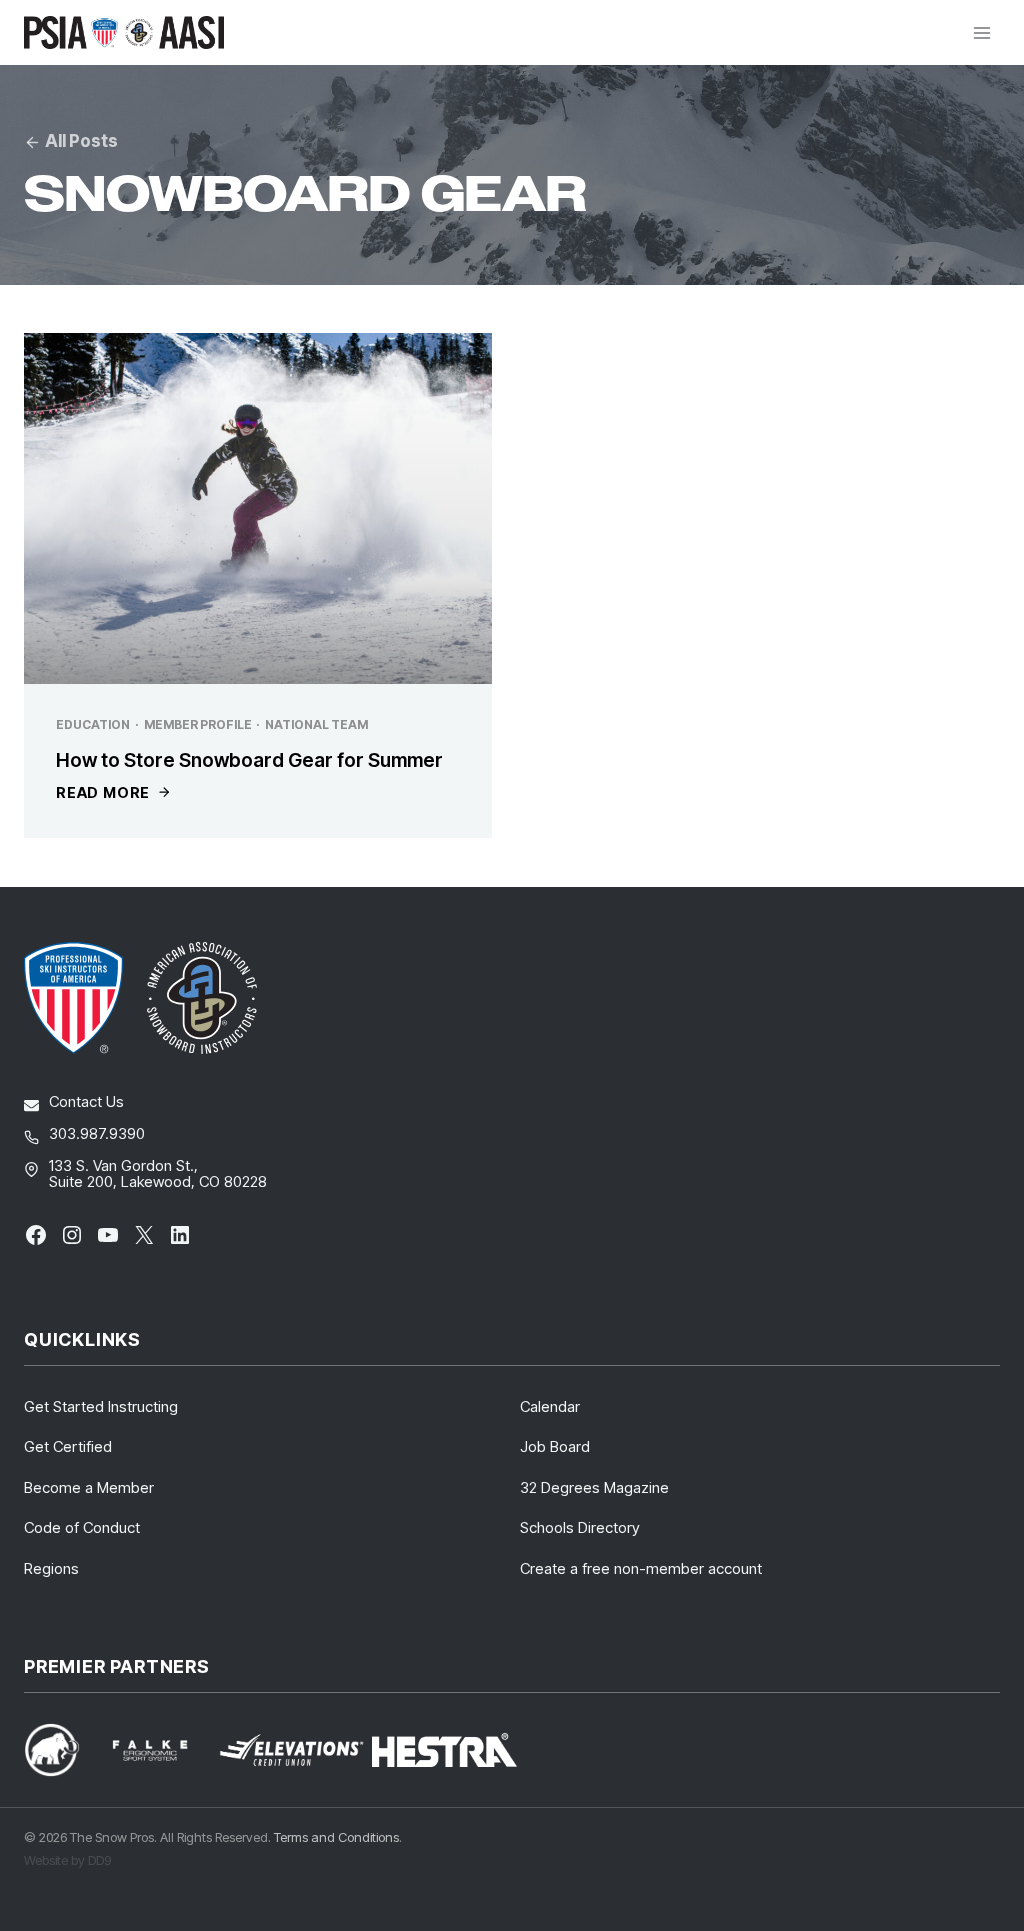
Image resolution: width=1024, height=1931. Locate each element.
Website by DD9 (67, 1860)
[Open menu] (981, 32)
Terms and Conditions (336, 1837)
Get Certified (68, 1446)
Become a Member (89, 1487)
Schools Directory (580, 1527)
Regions (51, 1568)
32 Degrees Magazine (594, 1487)
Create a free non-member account (641, 1568)
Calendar (550, 1406)
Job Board (555, 1446)
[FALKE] (162, 1750)
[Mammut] (64, 1749)
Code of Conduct (82, 1527)
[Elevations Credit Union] (291, 1750)
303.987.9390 (97, 1133)
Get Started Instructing (101, 1406)
